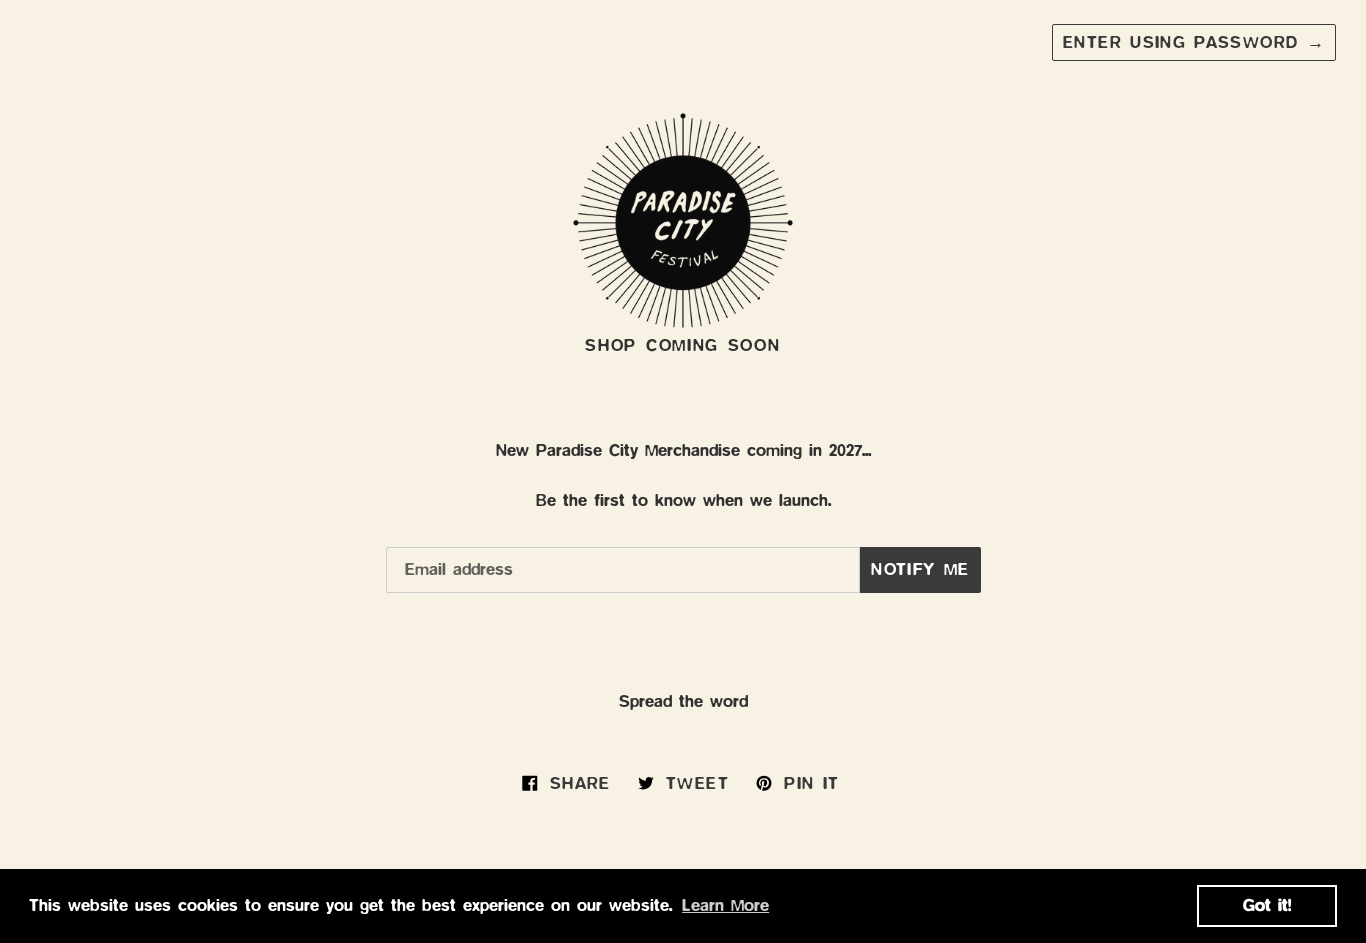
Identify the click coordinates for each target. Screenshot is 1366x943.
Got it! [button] (1267, 905)
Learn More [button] (725, 905)
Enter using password (1194, 42)
